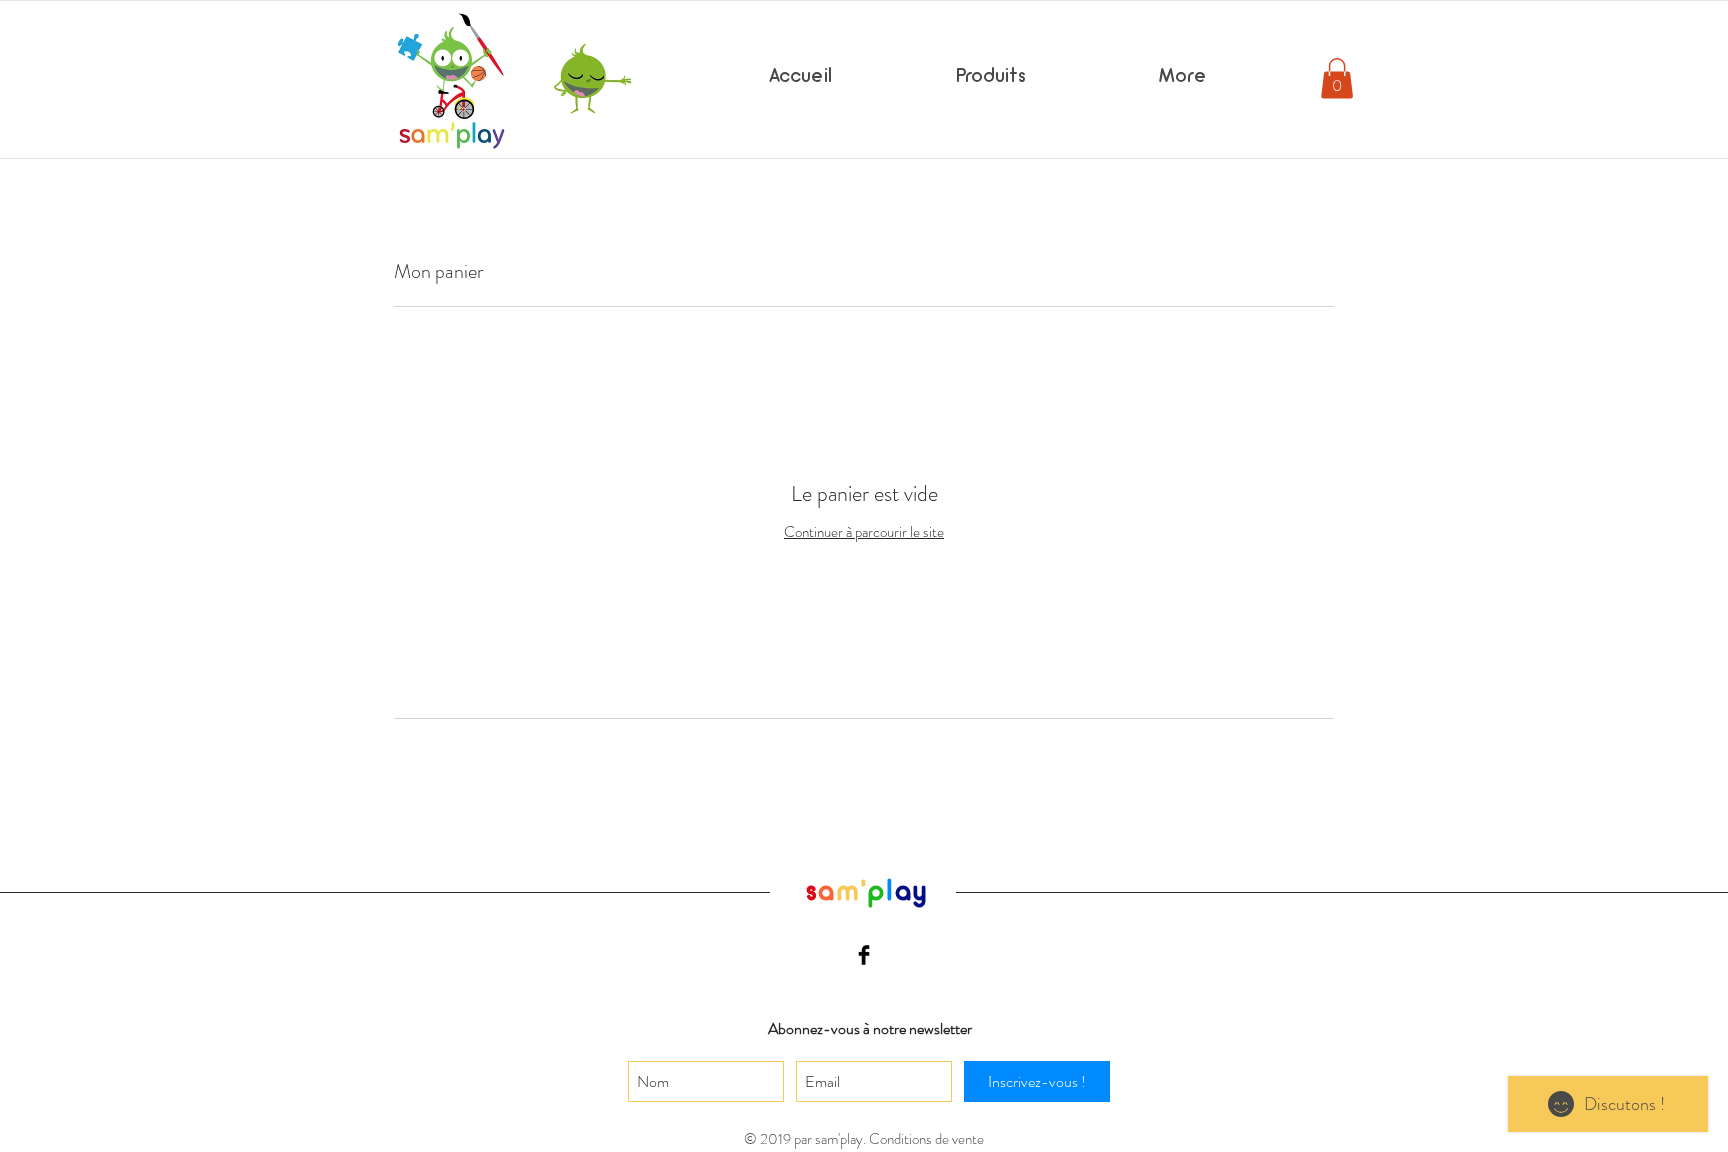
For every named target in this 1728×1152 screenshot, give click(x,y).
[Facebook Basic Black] (864, 955)
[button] (1337, 78)
